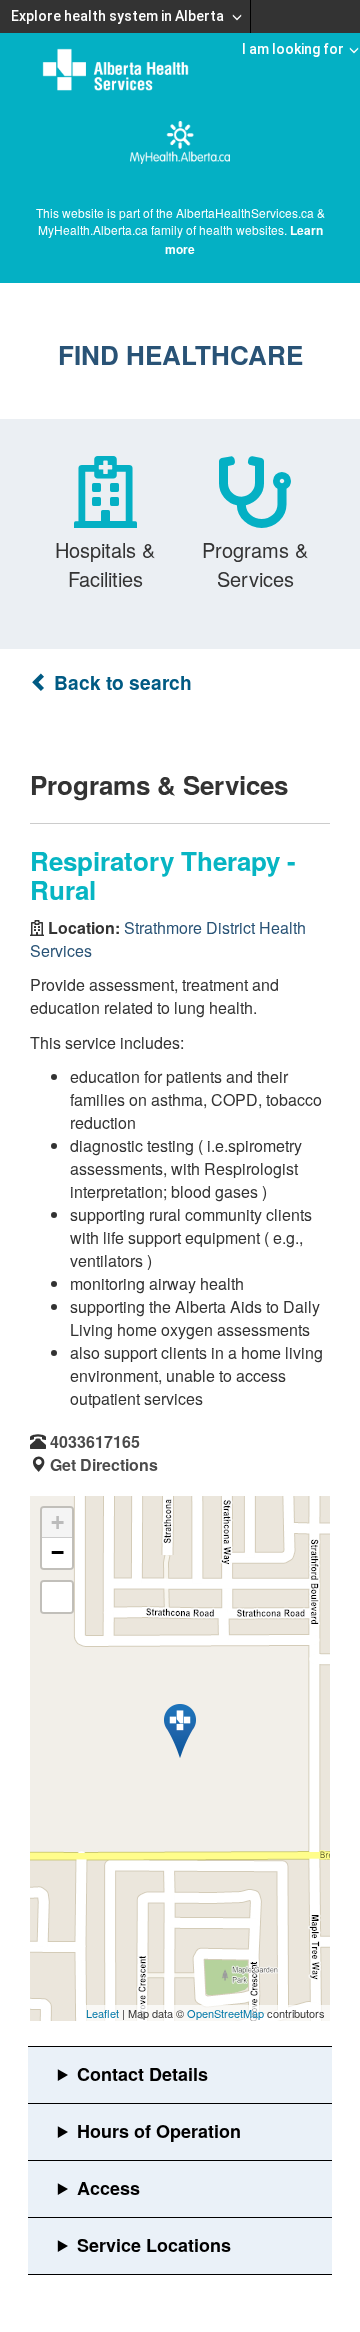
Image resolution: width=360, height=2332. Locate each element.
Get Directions (104, 1464)
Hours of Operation (159, 2131)
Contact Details (142, 2074)
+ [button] (57, 1522)
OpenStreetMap (225, 2013)
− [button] (57, 1552)
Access (108, 2188)
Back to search (120, 682)
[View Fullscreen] (57, 1597)
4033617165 (95, 1441)
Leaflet (102, 2013)
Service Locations (154, 2245)
